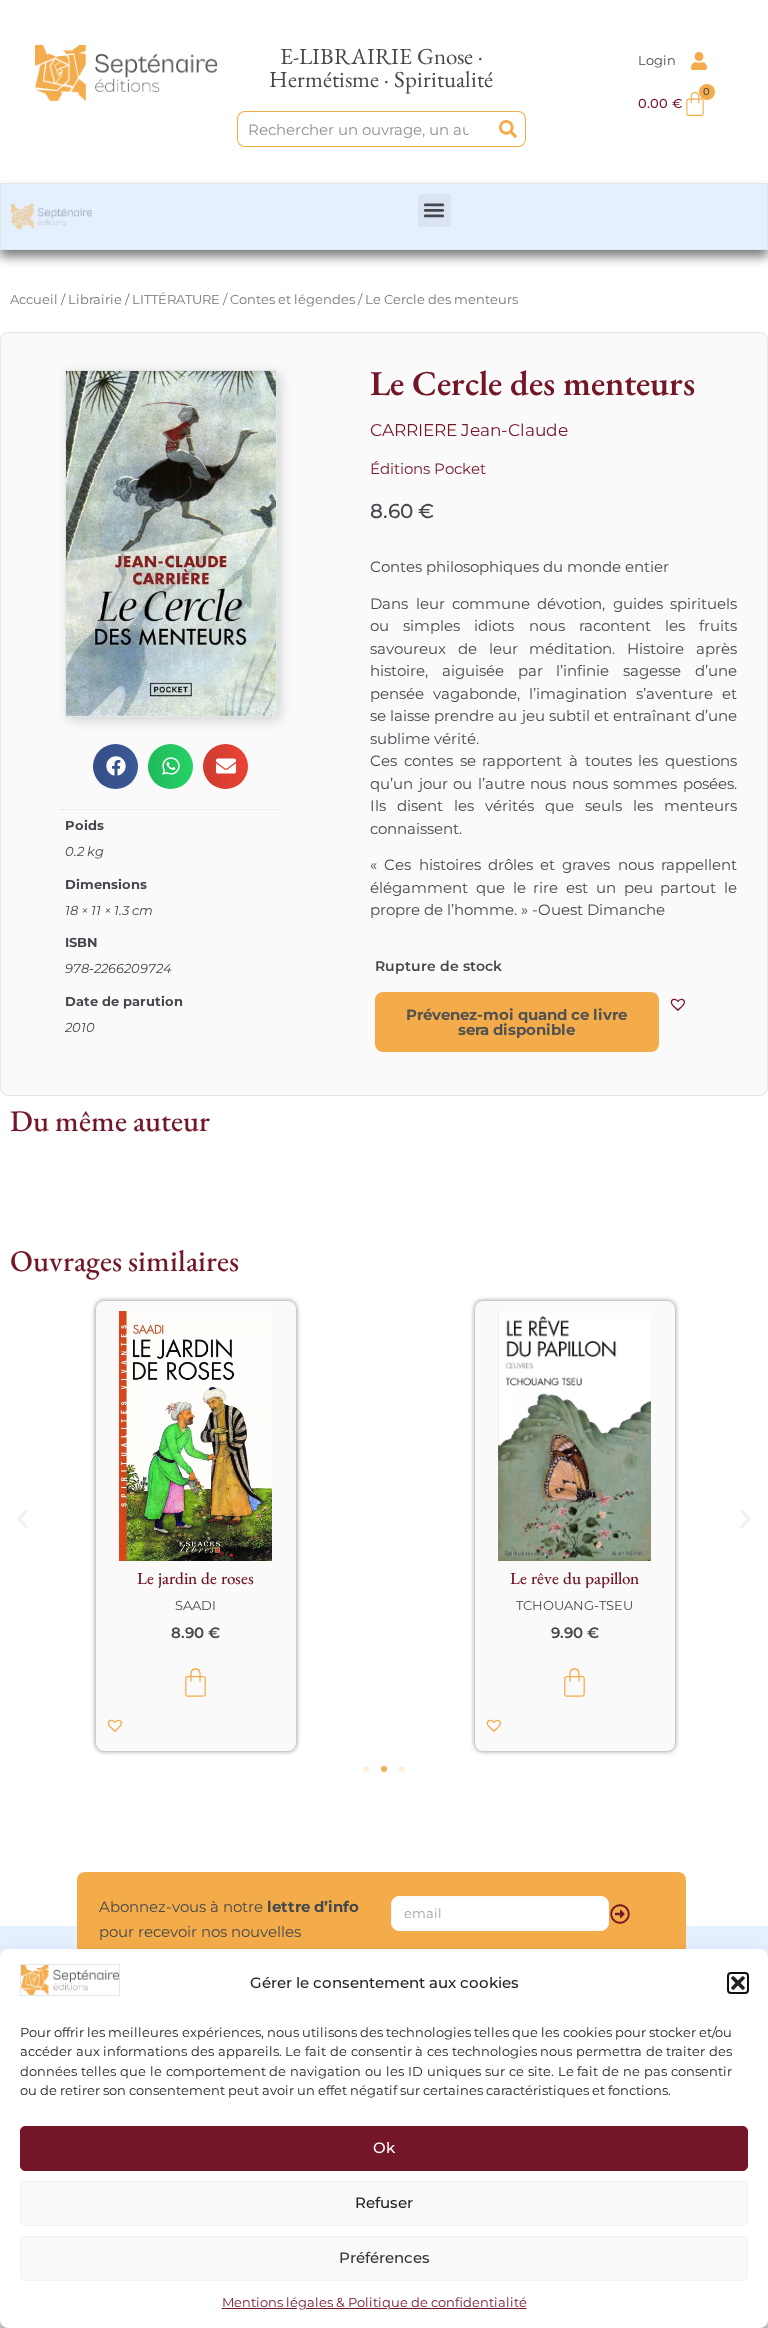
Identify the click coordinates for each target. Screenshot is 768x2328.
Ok (384, 2147)
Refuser (384, 2202)
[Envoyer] (620, 1914)
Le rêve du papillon (573, 1578)
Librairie (95, 299)
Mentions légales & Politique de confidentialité (374, 2302)
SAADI (194, 1605)
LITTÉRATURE (176, 299)
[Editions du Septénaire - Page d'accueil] (125, 72)
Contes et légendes (292, 299)
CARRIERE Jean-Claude (469, 430)
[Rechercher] (508, 129)
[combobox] (364, 129)
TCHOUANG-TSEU (573, 1605)
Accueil (34, 299)
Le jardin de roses (194, 1578)
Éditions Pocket (428, 468)
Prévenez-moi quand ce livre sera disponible (516, 1022)
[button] (738, 1983)
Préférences (384, 2257)
